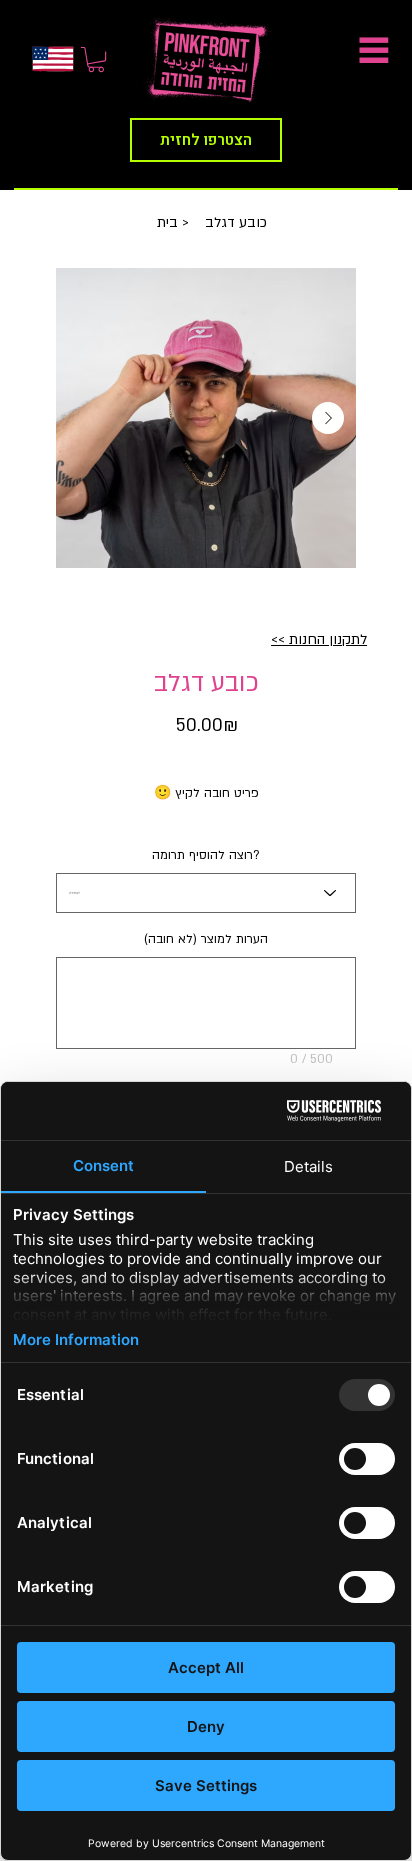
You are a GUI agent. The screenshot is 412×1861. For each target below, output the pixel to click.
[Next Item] (328, 418)
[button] (96, 59)
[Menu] (365, 50)
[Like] (52, 59)
